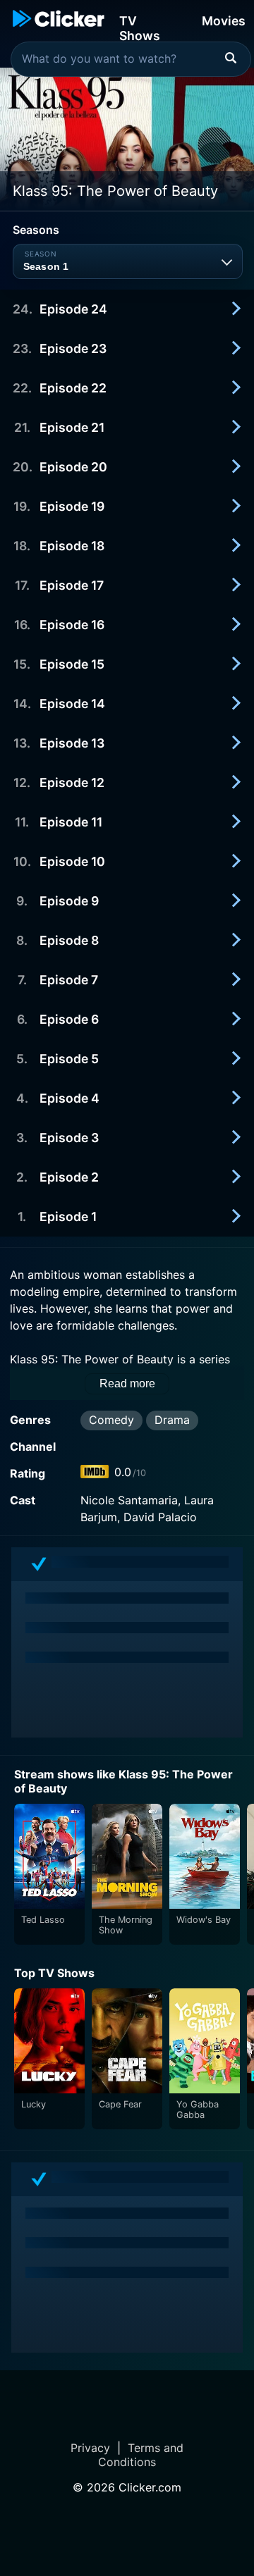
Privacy (90, 2448)
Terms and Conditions (141, 2455)
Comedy (111, 1420)
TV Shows (140, 27)
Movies (224, 21)
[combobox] (131, 59)
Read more (127, 1383)
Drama (172, 1420)
